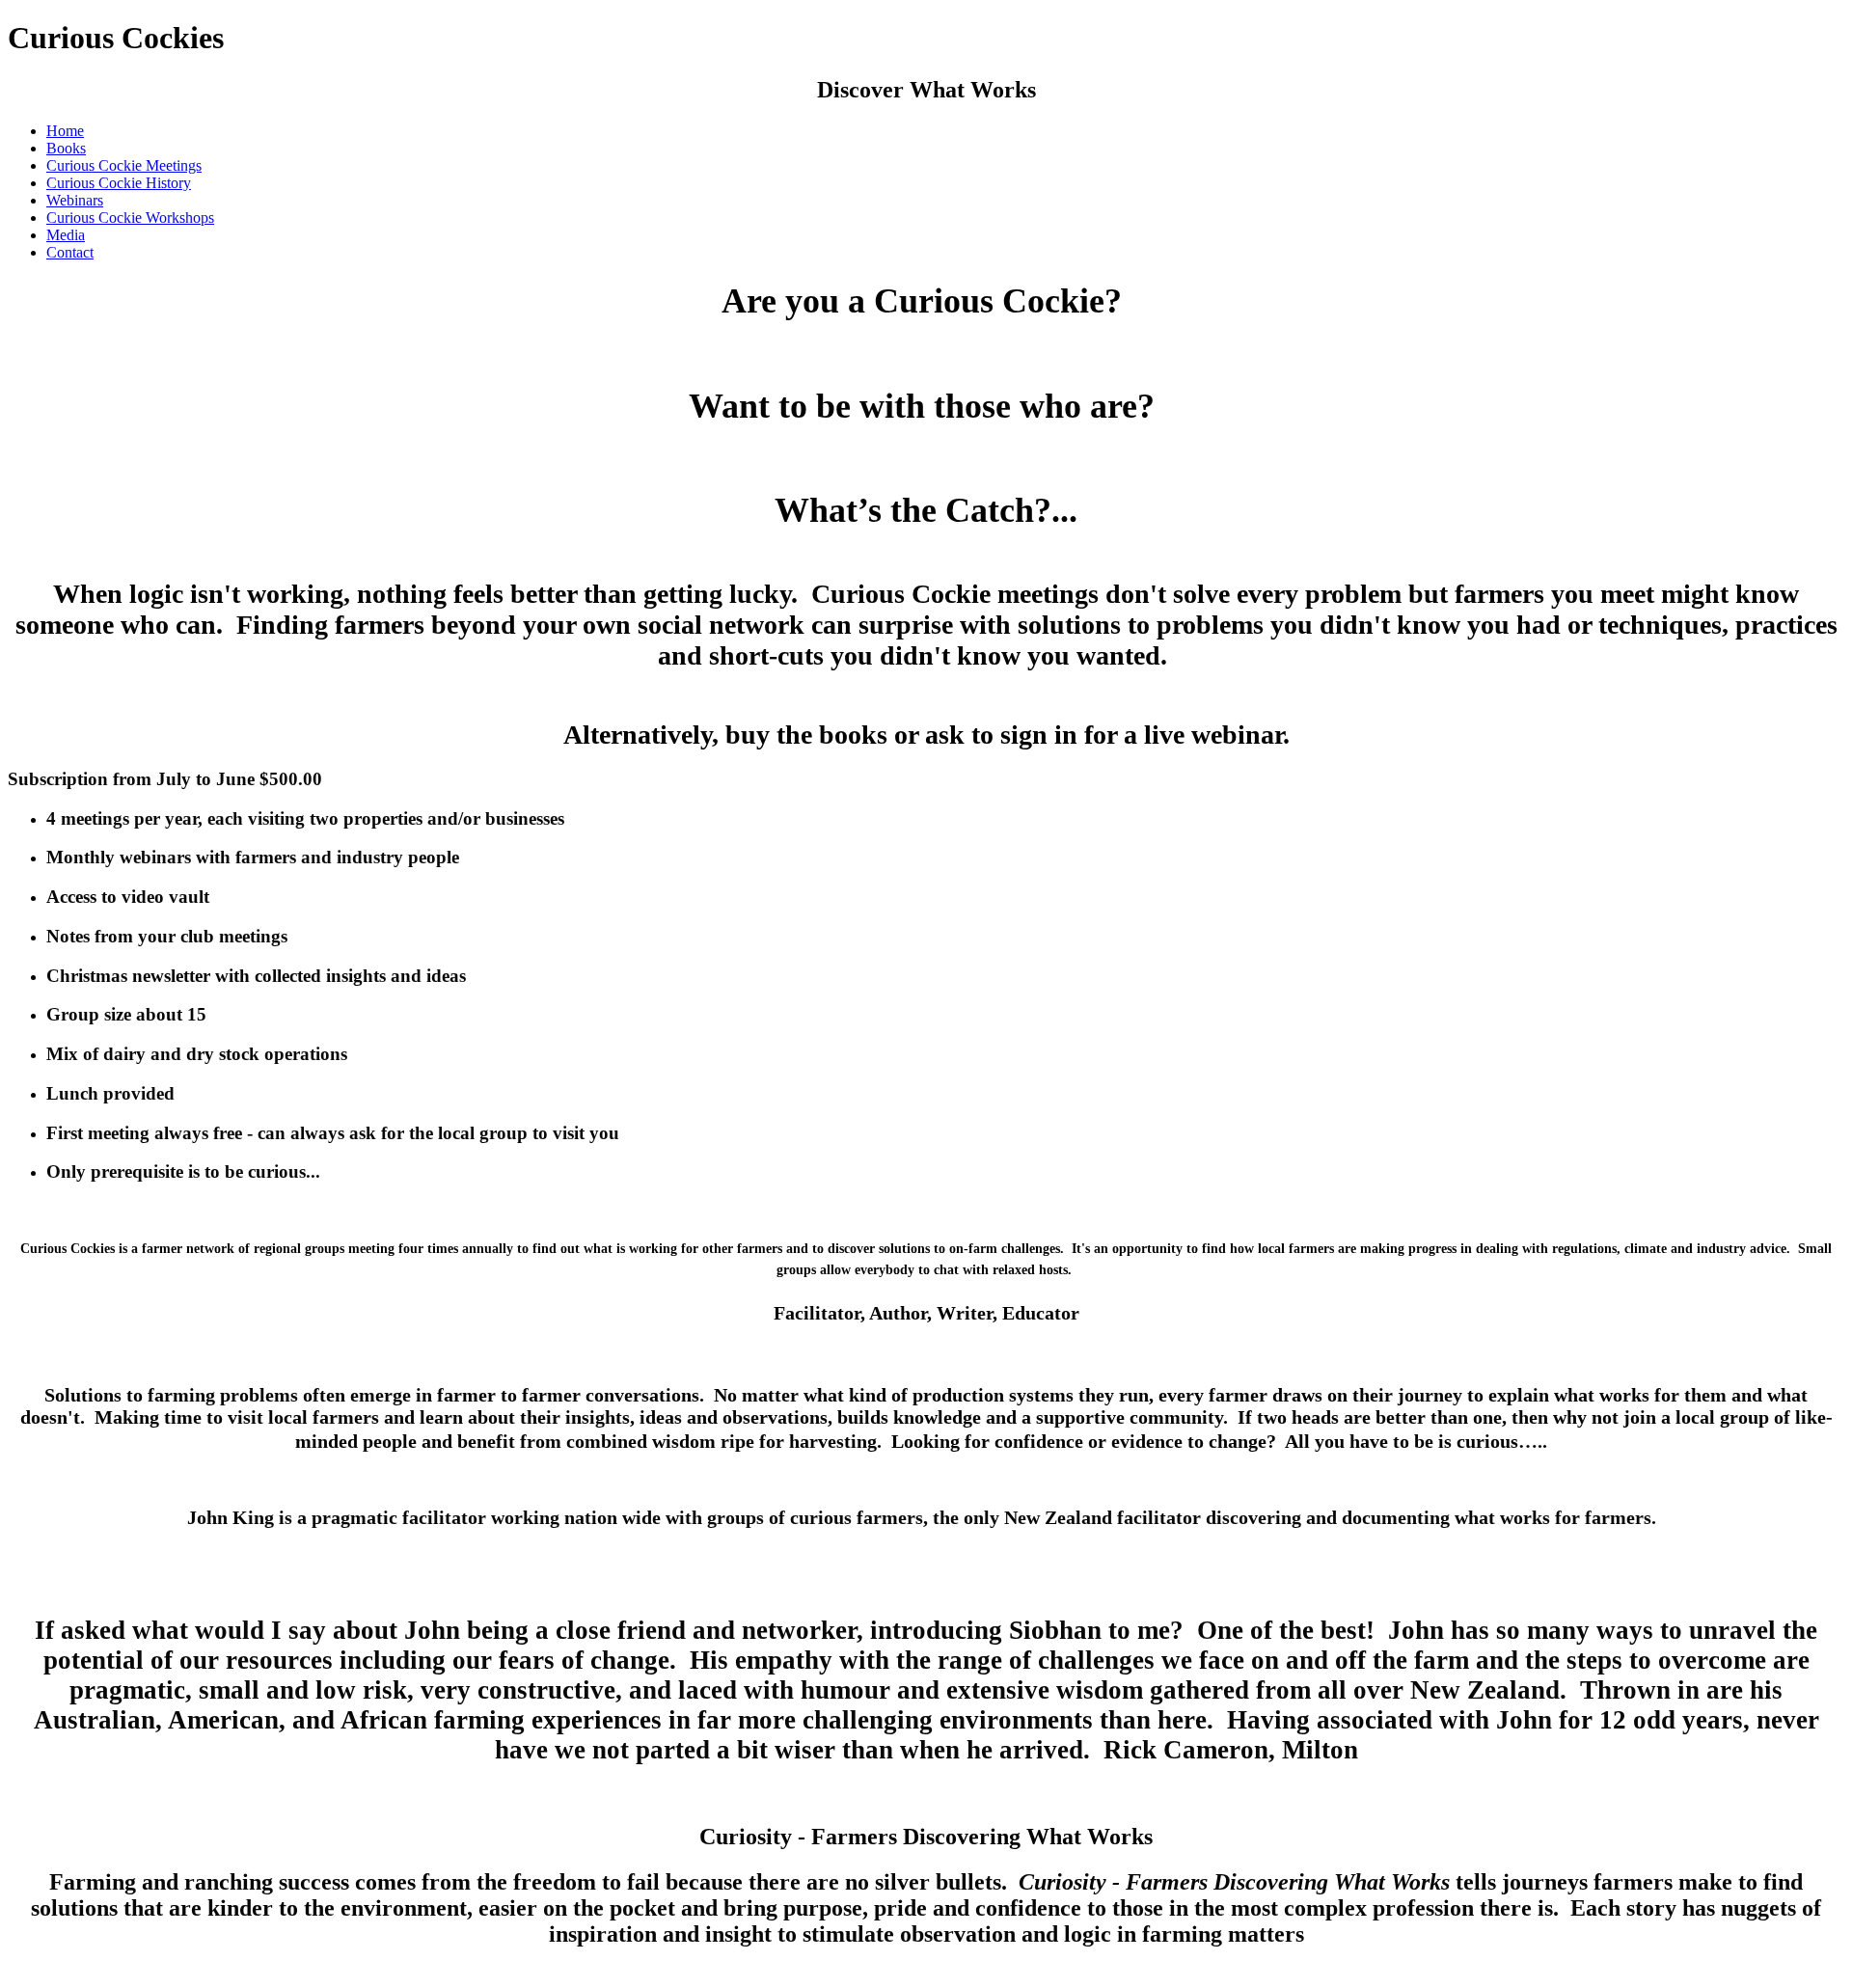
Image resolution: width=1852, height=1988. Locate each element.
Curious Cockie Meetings (124, 165)
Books (66, 148)
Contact (70, 252)
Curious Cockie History (119, 183)
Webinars (75, 200)
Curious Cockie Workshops (130, 218)
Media (66, 235)
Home (65, 131)
